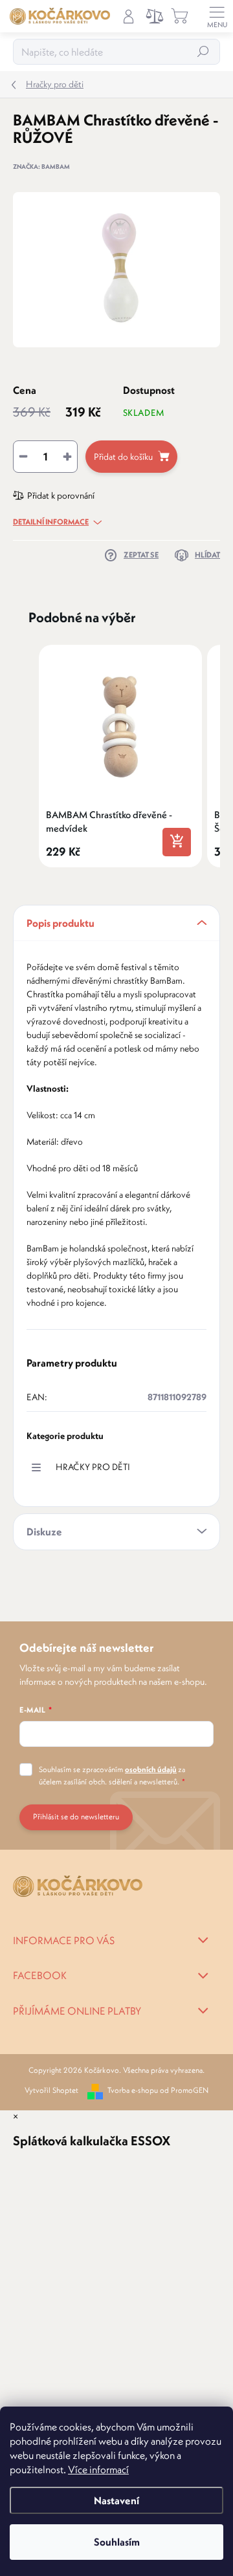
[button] (26, 756)
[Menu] (217, 16)
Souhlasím (117, 2542)
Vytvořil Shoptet (51, 2090)
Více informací (98, 2469)
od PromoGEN (184, 2090)
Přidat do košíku (123, 457)
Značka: (41, 167)
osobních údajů (151, 1769)
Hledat (203, 51)
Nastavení (116, 2500)
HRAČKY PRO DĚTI (93, 1467)
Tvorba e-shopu (133, 2090)
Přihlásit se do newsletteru (76, 1816)
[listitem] (120, 756)
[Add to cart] (177, 842)
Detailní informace (51, 522)
